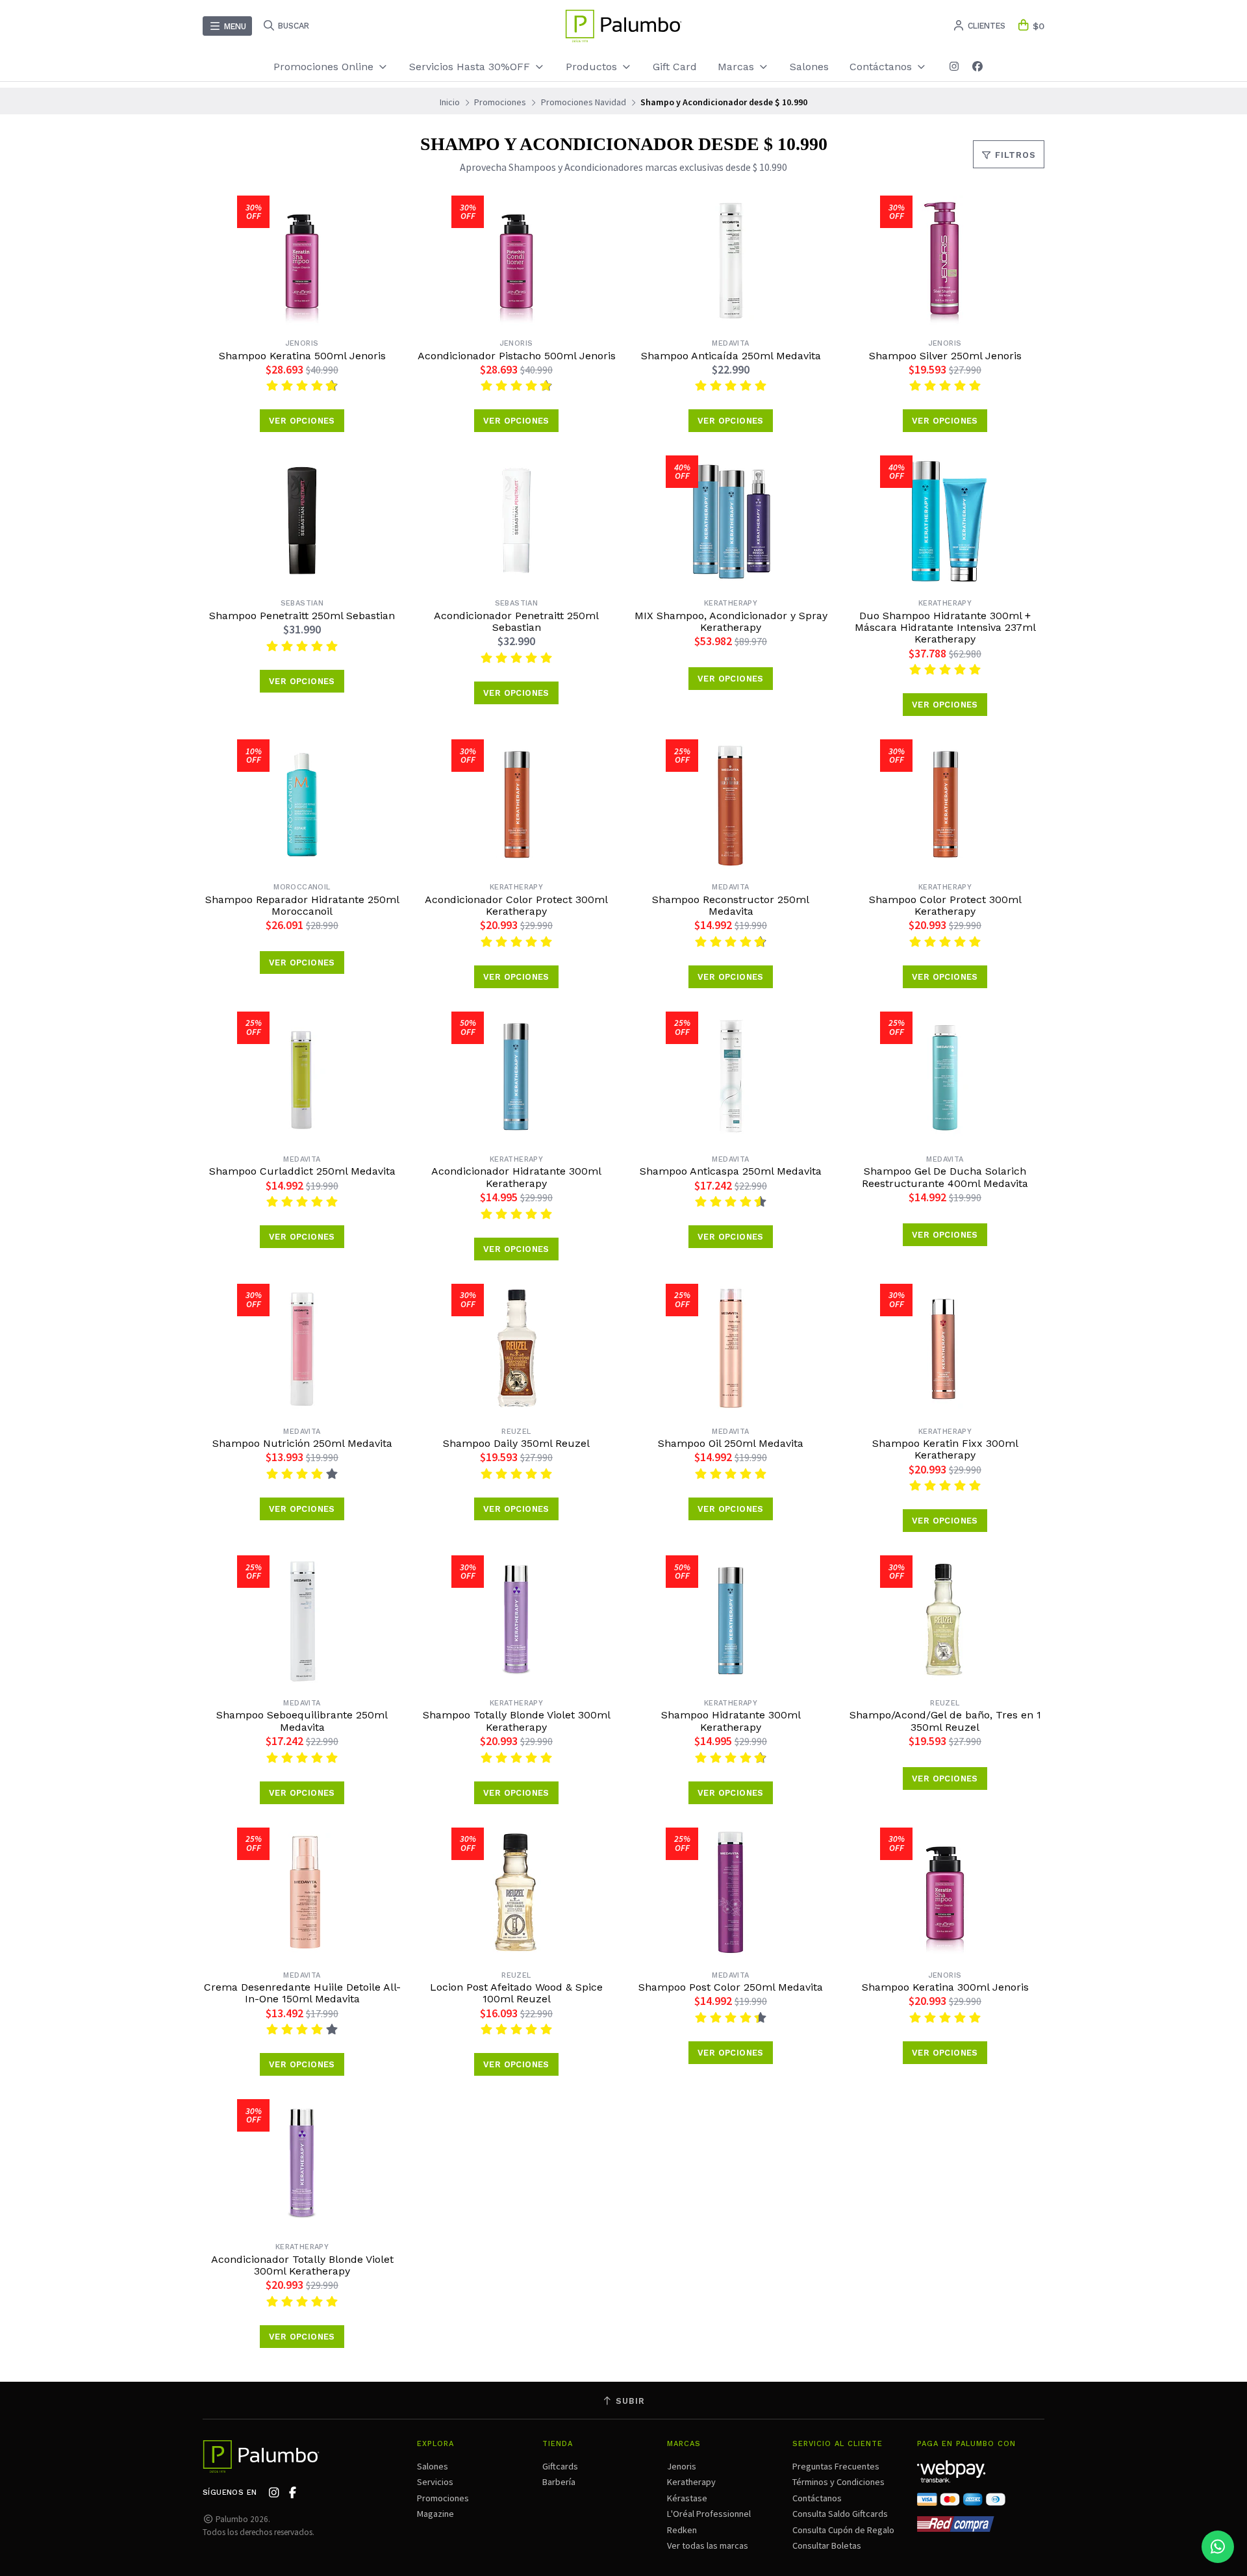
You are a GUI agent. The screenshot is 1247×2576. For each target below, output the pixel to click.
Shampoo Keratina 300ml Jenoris (945, 1987)
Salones (809, 67)
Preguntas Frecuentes (836, 2466)
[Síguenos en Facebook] (977, 67)
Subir (629, 2401)
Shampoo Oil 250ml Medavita (731, 1444)
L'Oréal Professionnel (709, 2514)
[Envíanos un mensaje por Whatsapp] (1218, 2547)
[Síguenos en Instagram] (954, 67)
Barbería (559, 2482)
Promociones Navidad (584, 102)
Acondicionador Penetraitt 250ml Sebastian (516, 622)
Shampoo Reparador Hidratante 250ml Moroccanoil (302, 906)
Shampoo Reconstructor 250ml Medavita (731, 906)
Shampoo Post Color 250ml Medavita (731, 1987)
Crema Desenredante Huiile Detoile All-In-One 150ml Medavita (302, 1993)
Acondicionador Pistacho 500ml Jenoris (517, 356)
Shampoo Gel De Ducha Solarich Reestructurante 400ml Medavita (945, 1177)
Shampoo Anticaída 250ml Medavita (731, 356)
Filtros (1014, 155)
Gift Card (675, 67)
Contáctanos (817, 2498)
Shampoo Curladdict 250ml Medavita (302, 1171)
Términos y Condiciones (838, 2482)
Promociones (500, 102)
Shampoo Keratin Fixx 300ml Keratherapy (945, 1449)
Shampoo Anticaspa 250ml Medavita (731, 1171)
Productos (593, 67)
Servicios (435, 2482)
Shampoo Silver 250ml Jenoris (945, 356)
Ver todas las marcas (708, 2545)
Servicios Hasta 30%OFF (471, 67)
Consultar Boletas (827, 2545)
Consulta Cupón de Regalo (843, 2530)
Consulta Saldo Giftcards (840, 2514)
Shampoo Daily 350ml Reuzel (516, 1444)
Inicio (450, 102)
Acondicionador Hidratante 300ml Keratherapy (516, 1177)
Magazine (435, 2514)
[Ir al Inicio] (623, 26)
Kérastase (687, 2498)
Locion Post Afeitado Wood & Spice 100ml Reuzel (516, 1993)
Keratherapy (691, 2482)
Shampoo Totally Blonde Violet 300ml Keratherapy (517, 1721)
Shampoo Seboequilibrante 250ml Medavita (302, 1721)
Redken (682, 2530)
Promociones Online (325, 67)
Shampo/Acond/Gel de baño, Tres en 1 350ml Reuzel (945, 1721)
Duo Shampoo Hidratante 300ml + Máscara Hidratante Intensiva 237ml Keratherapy (945, 628)
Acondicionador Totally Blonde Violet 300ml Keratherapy (302, 2265)
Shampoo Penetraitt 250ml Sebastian (302, 616)
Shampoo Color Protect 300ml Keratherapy (945, 906)
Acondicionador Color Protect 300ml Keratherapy (516, 906)
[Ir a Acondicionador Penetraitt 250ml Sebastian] (516, 520)
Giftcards (560, 2466)
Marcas (737, 67)
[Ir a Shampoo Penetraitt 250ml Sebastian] (302, 520)
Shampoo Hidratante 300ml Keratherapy (731, 1721)
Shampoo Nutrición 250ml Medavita (302, 1444)
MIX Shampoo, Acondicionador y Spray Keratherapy (731, 622)
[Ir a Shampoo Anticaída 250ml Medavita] (731, 261)
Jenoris (682, 2466)
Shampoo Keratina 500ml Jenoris (302, 356)
